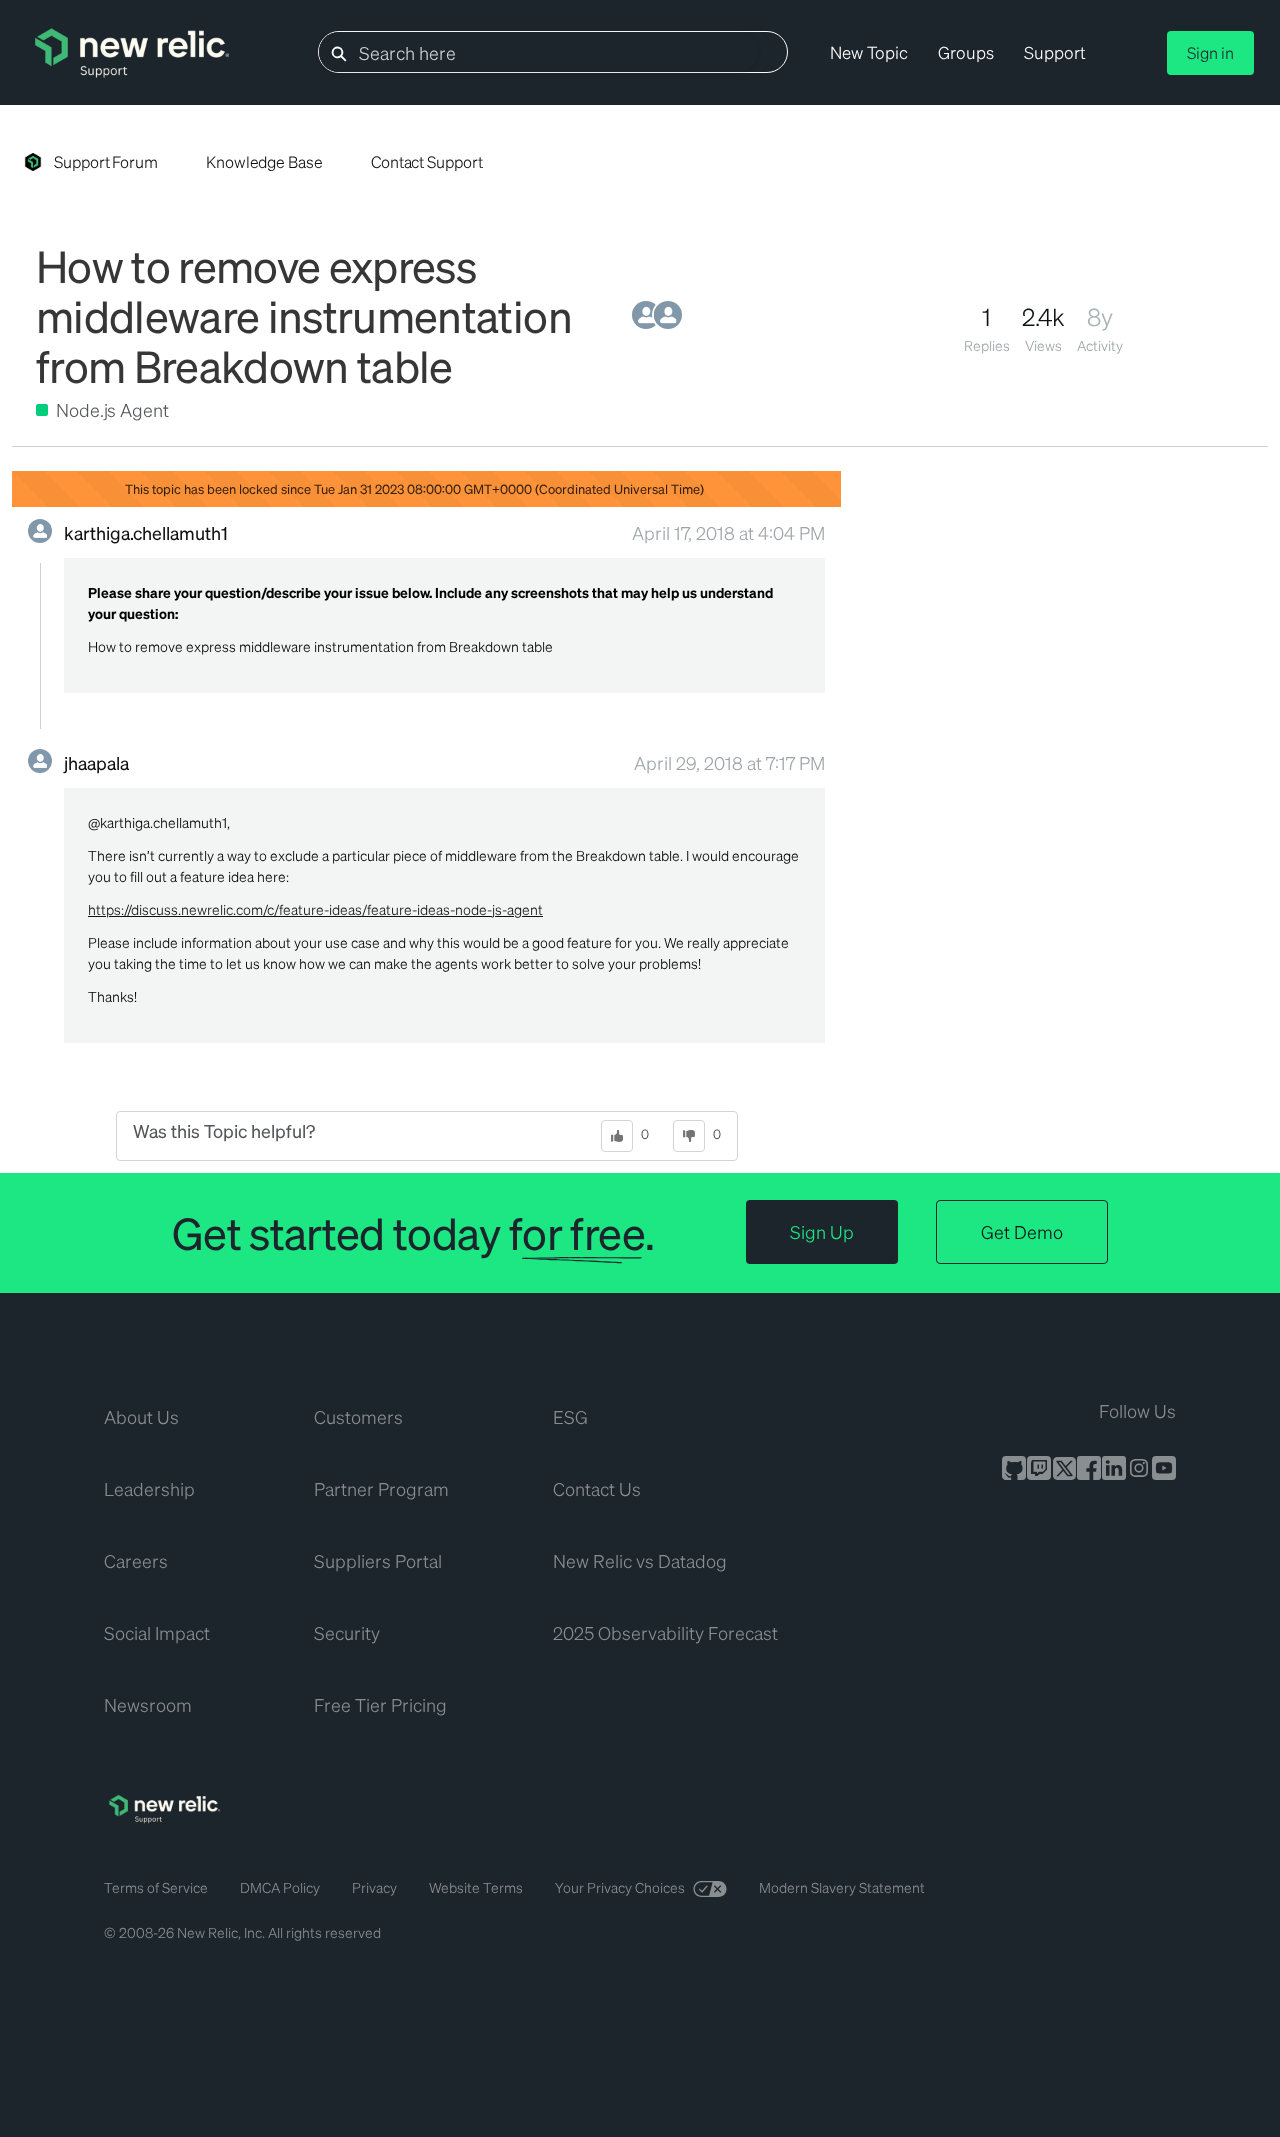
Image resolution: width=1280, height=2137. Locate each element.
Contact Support (427, 161)
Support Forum (106, 161)
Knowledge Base (264, 161)
